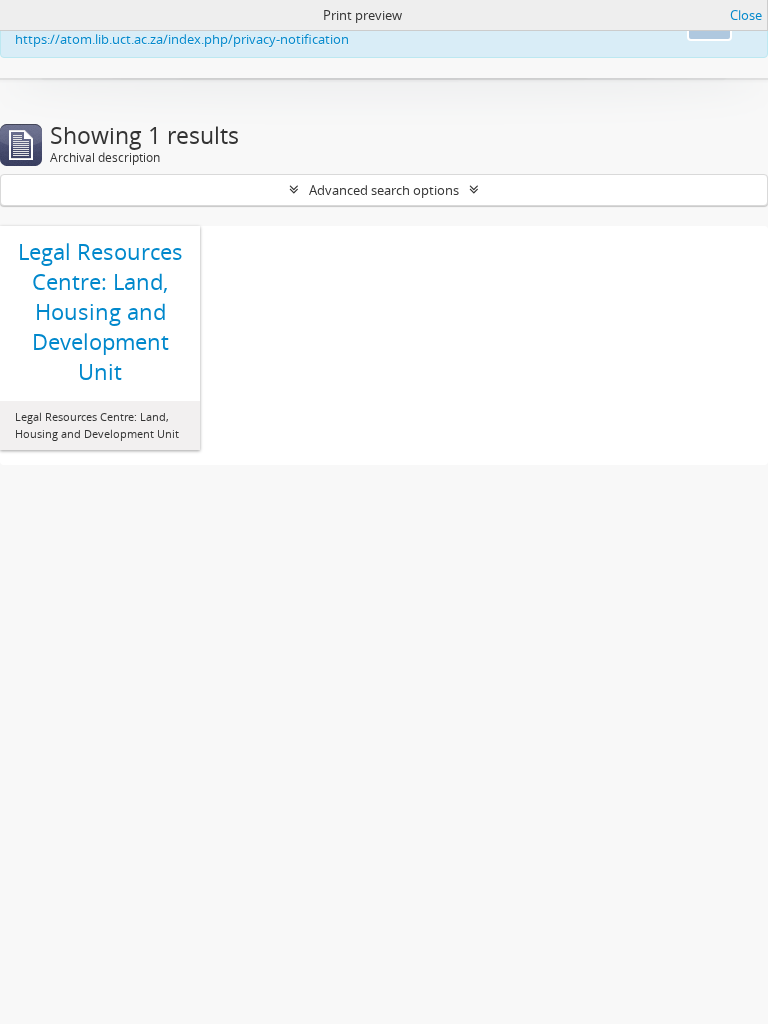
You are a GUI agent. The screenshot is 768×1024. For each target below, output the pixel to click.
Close (746, 15)
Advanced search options (384, 190)
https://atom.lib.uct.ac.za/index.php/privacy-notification (182, 39)
